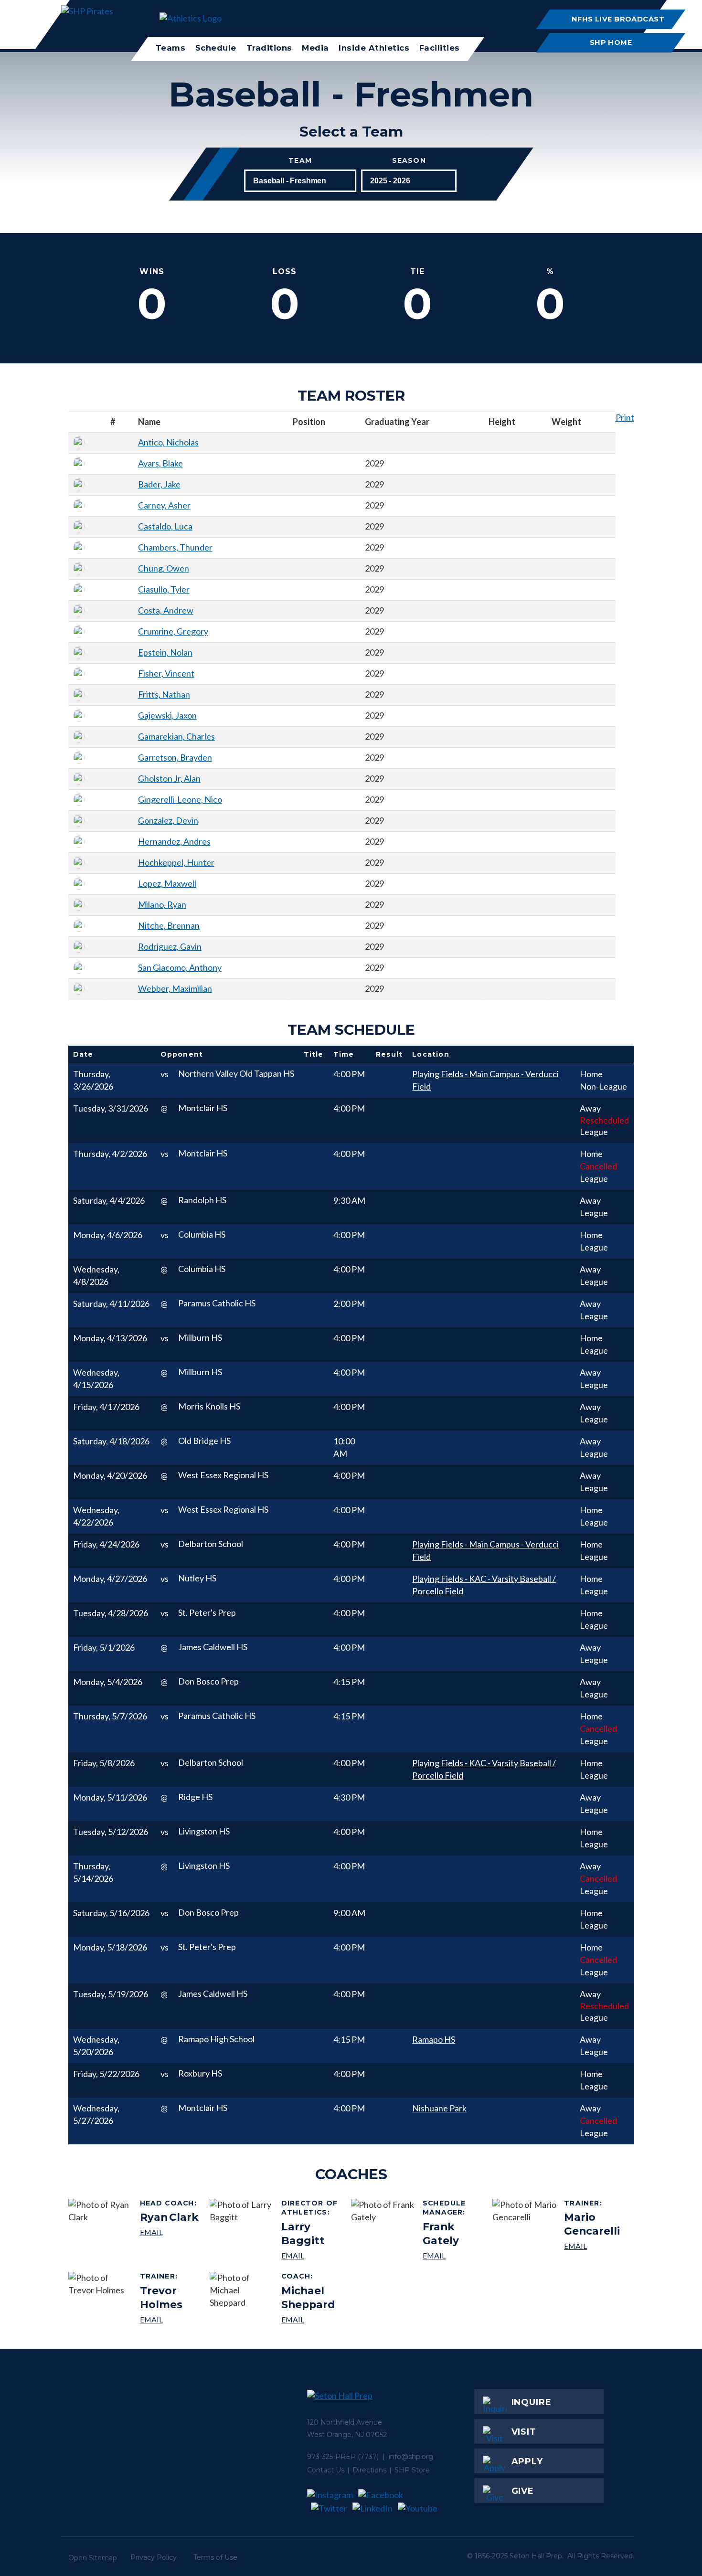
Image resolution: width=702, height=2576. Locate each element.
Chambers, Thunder (175, 547)
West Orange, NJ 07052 (347, 2435)
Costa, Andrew (166, 610)
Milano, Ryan (162, 904)
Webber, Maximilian (175, 988)
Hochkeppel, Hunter (176, 862)
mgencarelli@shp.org (595, 2246)
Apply (527, 2461)
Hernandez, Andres (174, 841)
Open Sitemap (93, 2558)
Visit (524, 2432)
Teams (171, 48)
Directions (369, 2470)
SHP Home (611, 42)
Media (315, 48)
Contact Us (326, 2470)
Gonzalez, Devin (168, 820)
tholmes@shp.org (171, 2319)
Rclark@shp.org (170, 2232)
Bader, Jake (159, 484)
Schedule (216, 48)
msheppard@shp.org (313, 2319)
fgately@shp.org (454, 2255)
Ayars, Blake (160, 463)
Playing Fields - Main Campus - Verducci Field (485, 1080)
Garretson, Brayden (175, 757)
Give (523, 2491)
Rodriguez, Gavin (170, 946)
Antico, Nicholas (168, 442)
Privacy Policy (154, 2557)
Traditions (269, 48)
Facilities (440, 48)
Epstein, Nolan (165, 652)
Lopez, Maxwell (167, 883)
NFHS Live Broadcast (618, 19)
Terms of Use (215, 2557)
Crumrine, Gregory (173, 631)
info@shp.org (411, 2457)
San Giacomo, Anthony (180, 967)
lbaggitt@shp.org (313, 2255)
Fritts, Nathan (164, 694)
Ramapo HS (434, 2039)
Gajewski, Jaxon (167, 715)
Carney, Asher (164, 505)
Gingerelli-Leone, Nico (180, 799)
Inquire (532, 2402)
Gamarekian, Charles (176, 736)
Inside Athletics (374, 48)
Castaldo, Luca (165, 526)
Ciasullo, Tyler (164, 589)
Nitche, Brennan (169, 925)
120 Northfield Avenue (345, 2422)
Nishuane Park (439, 2108)
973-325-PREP (331, 2457)
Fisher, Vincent (166, 673)
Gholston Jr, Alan (169, 778)
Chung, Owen (164, 568)
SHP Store (412, 2470)
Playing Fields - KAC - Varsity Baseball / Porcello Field (484, 1585)
